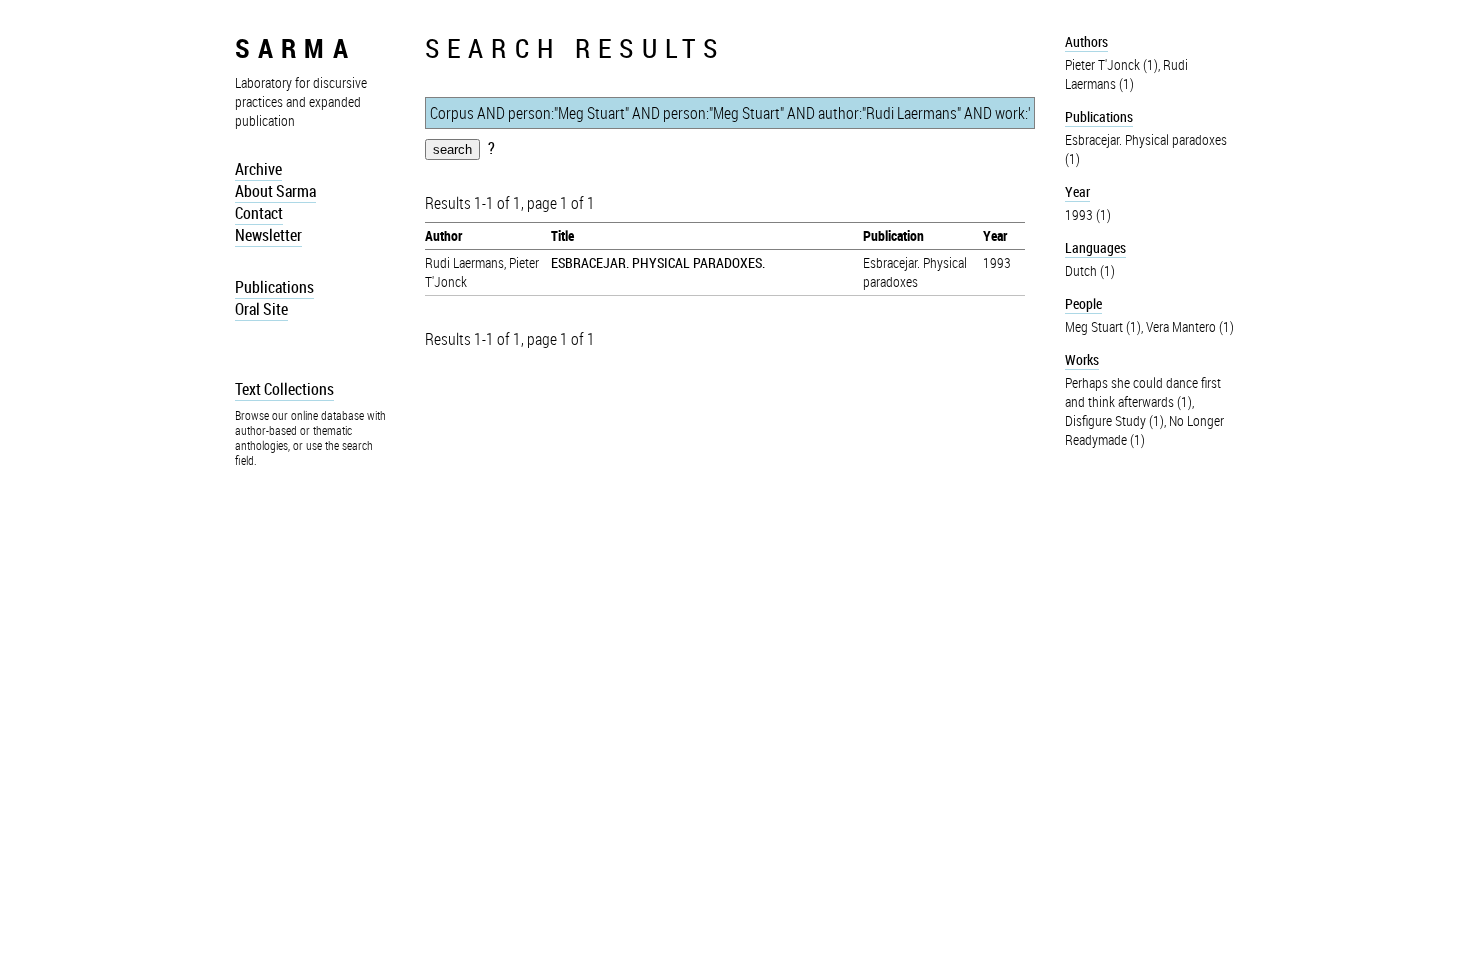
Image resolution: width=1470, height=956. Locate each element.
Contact (259, 213)
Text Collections (284, 389)
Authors (1086, 41)
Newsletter (268, 235)
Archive (258, 169)
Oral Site (261, 309)
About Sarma (275, 191)
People (1083, 303)
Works (1082, 359)
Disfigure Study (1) (1114, 420)
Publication (893, 235)
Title (562, 235)
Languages (1095, 247)
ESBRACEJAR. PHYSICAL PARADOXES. (658, 262)
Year (995, 235)
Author (443, 235)
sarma (295, 47)
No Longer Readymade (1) (1144, 430)
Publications (274, 287)
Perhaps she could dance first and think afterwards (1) (1143, 392)
